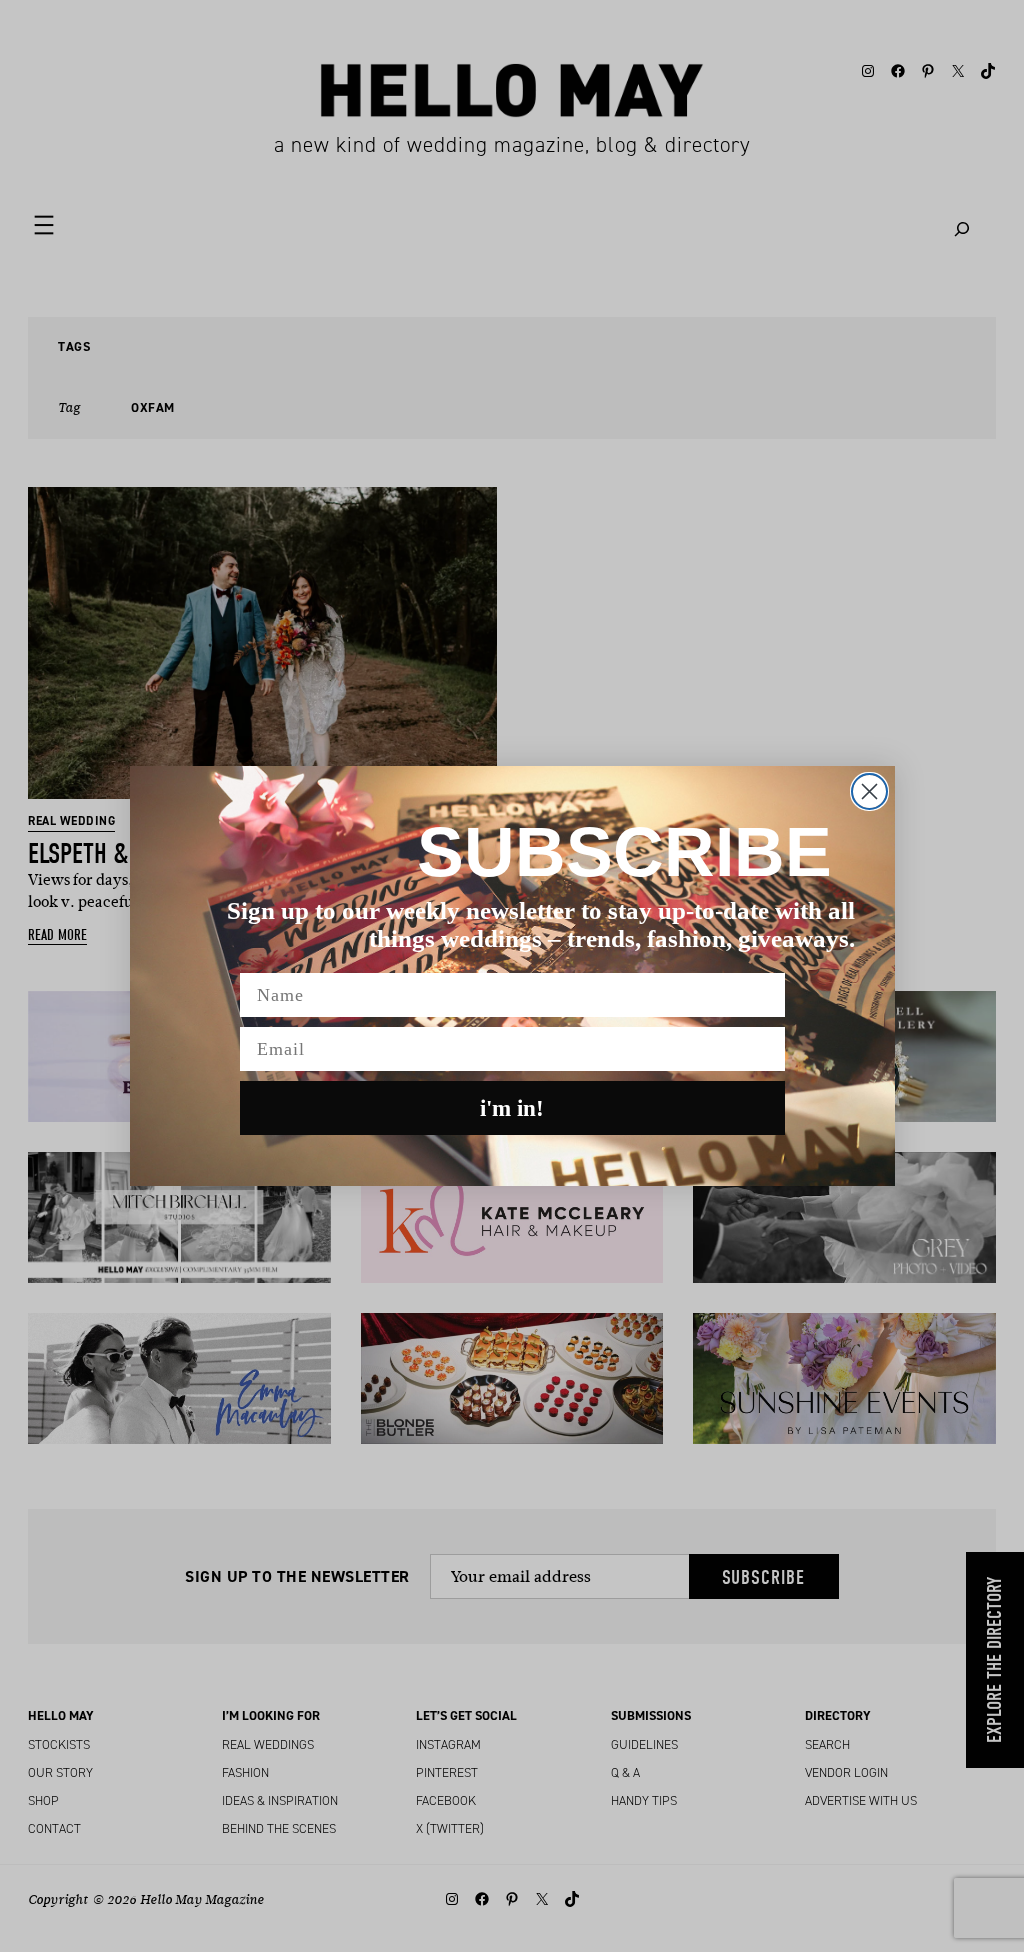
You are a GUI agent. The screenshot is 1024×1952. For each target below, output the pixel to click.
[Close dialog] (869, 791)
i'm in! (512, 1108)
